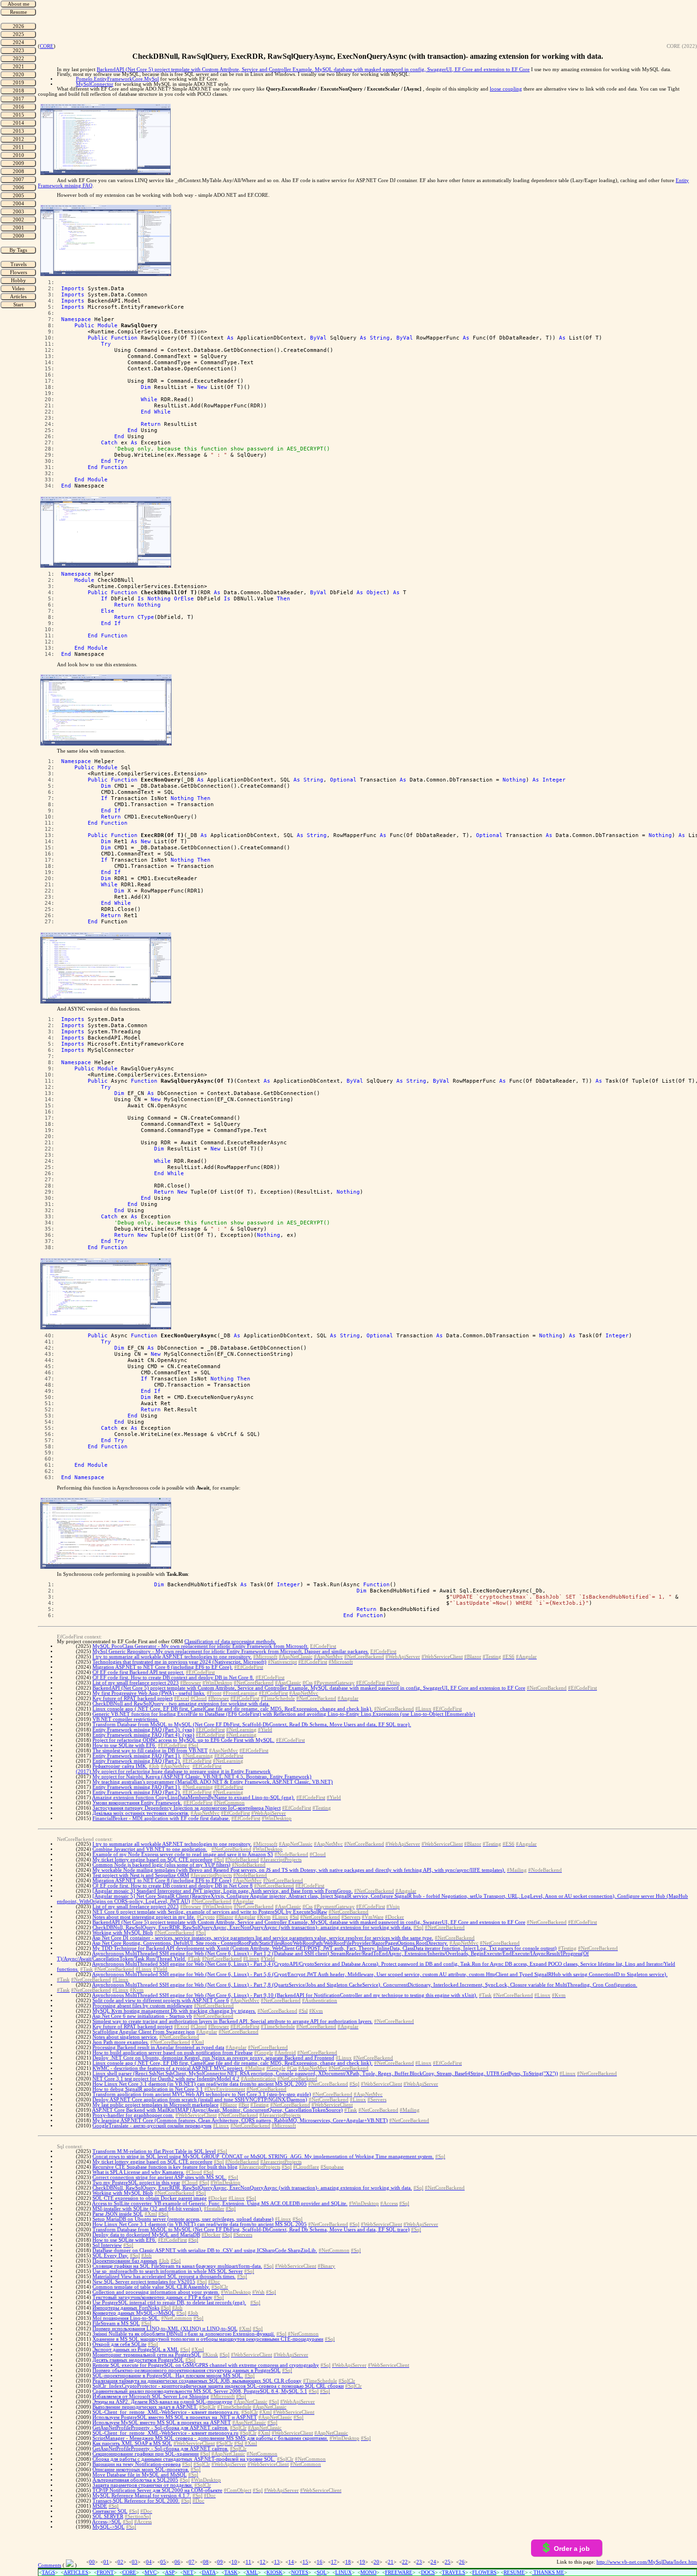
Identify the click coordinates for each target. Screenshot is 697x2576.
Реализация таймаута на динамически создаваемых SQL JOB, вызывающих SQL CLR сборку (197, 2381)
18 (348, 2562)
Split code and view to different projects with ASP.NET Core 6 (161, 2001)
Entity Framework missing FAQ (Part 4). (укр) (143, 1735)
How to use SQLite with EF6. (124, 1745)
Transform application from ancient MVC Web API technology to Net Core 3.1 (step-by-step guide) (202, 2094)
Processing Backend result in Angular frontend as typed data (158, 2047)
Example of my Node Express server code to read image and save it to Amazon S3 (183, 1854)
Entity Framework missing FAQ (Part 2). (137, 1761)
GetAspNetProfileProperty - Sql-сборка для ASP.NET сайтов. (160, 2428)
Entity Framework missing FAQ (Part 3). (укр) (143, 1730)
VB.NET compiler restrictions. (126, 1719)
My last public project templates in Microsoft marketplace (156, 2105)
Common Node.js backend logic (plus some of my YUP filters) (161, 1865)
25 (448, 2562)
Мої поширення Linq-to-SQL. (126, 2318)
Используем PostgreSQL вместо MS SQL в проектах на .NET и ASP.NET (175, 2417)
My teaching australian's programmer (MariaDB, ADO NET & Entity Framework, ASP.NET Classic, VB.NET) (213, 1782)
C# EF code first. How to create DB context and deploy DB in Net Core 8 (173, 1886)
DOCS (428, 2572)
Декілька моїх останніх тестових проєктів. (141, 1813)
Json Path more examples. (121, 2042)
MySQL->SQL (109, 2527)
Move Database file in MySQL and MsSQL (140, 2475)
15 (305, 2562)
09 (220, 2562)
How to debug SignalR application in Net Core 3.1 (148, 2089)
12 (263, 2562)
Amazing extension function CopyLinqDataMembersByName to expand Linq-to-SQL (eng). (193, 1798)
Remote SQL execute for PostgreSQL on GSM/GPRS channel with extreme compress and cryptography (206, 2365)
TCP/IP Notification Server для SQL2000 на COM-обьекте (157, 2490)
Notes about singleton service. (125, 2037)
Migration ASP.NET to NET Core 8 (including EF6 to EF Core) (162, 1881)
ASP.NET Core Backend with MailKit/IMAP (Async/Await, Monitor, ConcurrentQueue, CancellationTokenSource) (217, 2110)
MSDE (100, 2506)
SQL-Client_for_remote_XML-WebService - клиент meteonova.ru (165, 2433)
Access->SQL (107, 2522)
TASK (231, 2572)
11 (248, 2562)
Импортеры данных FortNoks (126, 2308)
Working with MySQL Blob (123, 1933)
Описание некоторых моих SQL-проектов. (141, 2470)
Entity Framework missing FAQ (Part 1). (137, 1756)
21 (391, 2562)
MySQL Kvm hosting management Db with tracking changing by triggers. (174, 2011)
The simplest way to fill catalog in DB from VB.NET (150, 1751)
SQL (322, 2572)
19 (362, 2562)
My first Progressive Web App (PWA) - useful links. (149, 1693)
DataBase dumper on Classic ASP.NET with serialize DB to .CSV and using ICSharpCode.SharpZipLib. (205, 2250)
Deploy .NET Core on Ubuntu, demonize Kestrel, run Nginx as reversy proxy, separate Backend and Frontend (213, 2058)
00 (92, 2562)
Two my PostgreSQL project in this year (136, 2183)
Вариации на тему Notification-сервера (137, 2464)
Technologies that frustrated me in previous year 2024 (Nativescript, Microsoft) (179, 1662)
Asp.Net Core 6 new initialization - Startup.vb (142, 2016)
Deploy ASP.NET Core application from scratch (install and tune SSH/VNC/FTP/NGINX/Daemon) (200, 2100)
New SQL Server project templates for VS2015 (144, 2282)
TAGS (48, 2572)
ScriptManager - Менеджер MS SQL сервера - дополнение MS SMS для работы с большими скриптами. (210, 2438)
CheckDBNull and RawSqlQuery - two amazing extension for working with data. (181, 1704)
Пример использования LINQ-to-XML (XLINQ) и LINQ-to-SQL (165, 2329)
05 (163, 2562)
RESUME (514, 2572)
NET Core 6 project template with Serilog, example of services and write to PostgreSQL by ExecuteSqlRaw (210, 1912)
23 (419, 2562)
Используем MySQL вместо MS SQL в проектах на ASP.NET (162, 2423)
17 (334, 2562)
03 (135, 2562)
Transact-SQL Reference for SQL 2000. (136, 2501)
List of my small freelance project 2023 (136, 1683)
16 (320, 2562)
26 (462, 2562)
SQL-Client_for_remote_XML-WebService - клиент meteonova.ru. (166, 2412)
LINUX (344, 2572)
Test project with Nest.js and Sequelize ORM (141, 1875)
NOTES (300, 2572)
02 (120, 2562)
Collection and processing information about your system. (156, 2292)
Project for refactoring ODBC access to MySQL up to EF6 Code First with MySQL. (183, 1740)
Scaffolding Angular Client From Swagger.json (144, 2032)
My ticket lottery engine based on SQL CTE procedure (152, 1860)
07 (192, 2562)
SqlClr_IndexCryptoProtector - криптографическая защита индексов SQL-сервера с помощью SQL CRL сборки (218, 2386)
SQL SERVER (108, 2516)
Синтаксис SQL (110, 2511)
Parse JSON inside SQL (118, 2214)
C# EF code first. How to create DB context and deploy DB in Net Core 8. (173, 1678)
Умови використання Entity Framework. (137, 1803)
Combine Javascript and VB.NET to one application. (150, 1849)
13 (277, 2562)
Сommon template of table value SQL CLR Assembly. (151, 2287)
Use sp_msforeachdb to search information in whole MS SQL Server (168, 2271)
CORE (47, 46)
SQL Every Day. (110, 2256)
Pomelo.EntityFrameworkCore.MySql (117, 79)
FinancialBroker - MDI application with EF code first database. (161, 1818)
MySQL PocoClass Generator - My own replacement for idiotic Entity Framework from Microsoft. (201, 1646)
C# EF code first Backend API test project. (138, 1672)
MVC (151, 2572)
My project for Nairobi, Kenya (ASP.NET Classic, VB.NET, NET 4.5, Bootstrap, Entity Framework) (202, 1777)
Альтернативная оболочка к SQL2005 (135, 2480)
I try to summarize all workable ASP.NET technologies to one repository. (172, 1657)
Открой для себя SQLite (119, 2344)
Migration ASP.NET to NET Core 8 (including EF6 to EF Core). (163, 1667)
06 (177, 2562)
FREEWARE (399, 2572)
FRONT (105, 2572)
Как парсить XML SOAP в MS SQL (132, 2443)
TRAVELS (454, 2572)
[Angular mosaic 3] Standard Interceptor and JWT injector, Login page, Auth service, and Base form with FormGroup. (223, 1891)
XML (252, 2572)
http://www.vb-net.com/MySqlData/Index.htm (647, 2562)
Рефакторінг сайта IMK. (120, 1766)
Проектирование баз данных (125, 2261)
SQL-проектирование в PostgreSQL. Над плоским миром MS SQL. (168, 2376)
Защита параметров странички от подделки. (143, 2485)
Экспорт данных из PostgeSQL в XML (136, 2350)
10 (234, 2562)
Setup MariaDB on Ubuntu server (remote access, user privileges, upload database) (183, 2219)
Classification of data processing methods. (230, 1642)
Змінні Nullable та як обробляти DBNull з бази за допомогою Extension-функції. (184, 2334)
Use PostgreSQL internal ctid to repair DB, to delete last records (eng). (169, 2303)
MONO (368, 2572)
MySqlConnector (95, 84)
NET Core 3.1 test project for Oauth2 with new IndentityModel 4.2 (166, 2079)
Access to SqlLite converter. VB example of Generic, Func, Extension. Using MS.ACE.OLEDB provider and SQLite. (220, 2203)
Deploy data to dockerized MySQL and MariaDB (146, 2235)
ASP (170, 2572)
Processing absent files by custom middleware (142, 2006)
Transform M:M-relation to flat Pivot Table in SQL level (154, 2151)
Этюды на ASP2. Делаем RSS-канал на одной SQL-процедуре (162, 2402)
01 (106, 2562)
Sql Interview (107, 2245)
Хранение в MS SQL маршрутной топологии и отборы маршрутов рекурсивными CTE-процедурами (208, 2339)
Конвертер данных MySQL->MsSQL (134, 2313)
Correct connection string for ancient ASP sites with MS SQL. (160, 2177)
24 (433, 2562)
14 (291, 2562)
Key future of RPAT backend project (133, 1698)
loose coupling (506, 89)
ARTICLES (76, 2572)
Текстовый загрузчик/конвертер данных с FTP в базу (152, 2297)
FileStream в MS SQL (116, 2323)
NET (188, 2572)
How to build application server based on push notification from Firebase (173, 2053)
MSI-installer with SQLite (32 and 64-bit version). (147, 2209)
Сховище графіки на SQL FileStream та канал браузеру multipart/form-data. (177, 2266)
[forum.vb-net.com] (70, 2565)
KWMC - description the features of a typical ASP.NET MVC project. (168, 2068)
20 (376, 2562)
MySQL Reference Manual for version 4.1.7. (142, 2496)
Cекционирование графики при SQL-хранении (146, 2454)
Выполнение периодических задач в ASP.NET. (145, 2407)
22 (405, 2562)
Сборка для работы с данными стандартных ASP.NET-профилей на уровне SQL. (184, 2459)
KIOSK (275, 2572)
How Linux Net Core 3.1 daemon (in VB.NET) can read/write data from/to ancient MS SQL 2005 (200, 2084)
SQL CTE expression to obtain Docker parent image (150, 2198)
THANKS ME (548, 2572)
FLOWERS (484, 2572)
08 (206, 2562)
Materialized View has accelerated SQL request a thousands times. (164, 2277)
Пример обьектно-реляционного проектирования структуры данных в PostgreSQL (187, 2370)
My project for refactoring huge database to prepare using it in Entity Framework (182, 1771)
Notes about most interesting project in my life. (144, 1917)
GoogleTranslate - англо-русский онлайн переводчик (152, 2126)
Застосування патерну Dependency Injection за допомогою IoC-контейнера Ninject (187, 1808)
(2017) (84, 1771)
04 (149, 2562)
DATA (209, 2572)
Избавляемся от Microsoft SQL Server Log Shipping (151, 2397)
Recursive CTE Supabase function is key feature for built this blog (165, 2167)
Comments (50, 2565)
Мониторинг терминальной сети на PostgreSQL (147, 2355)
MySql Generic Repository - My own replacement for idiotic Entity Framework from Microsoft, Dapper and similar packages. (231, 1651)
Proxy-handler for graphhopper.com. (133, 2115)
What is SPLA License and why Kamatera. (138, 2172)
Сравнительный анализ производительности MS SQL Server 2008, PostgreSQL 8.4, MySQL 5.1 (200, 2391)
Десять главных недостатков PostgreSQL (138, 2360)
